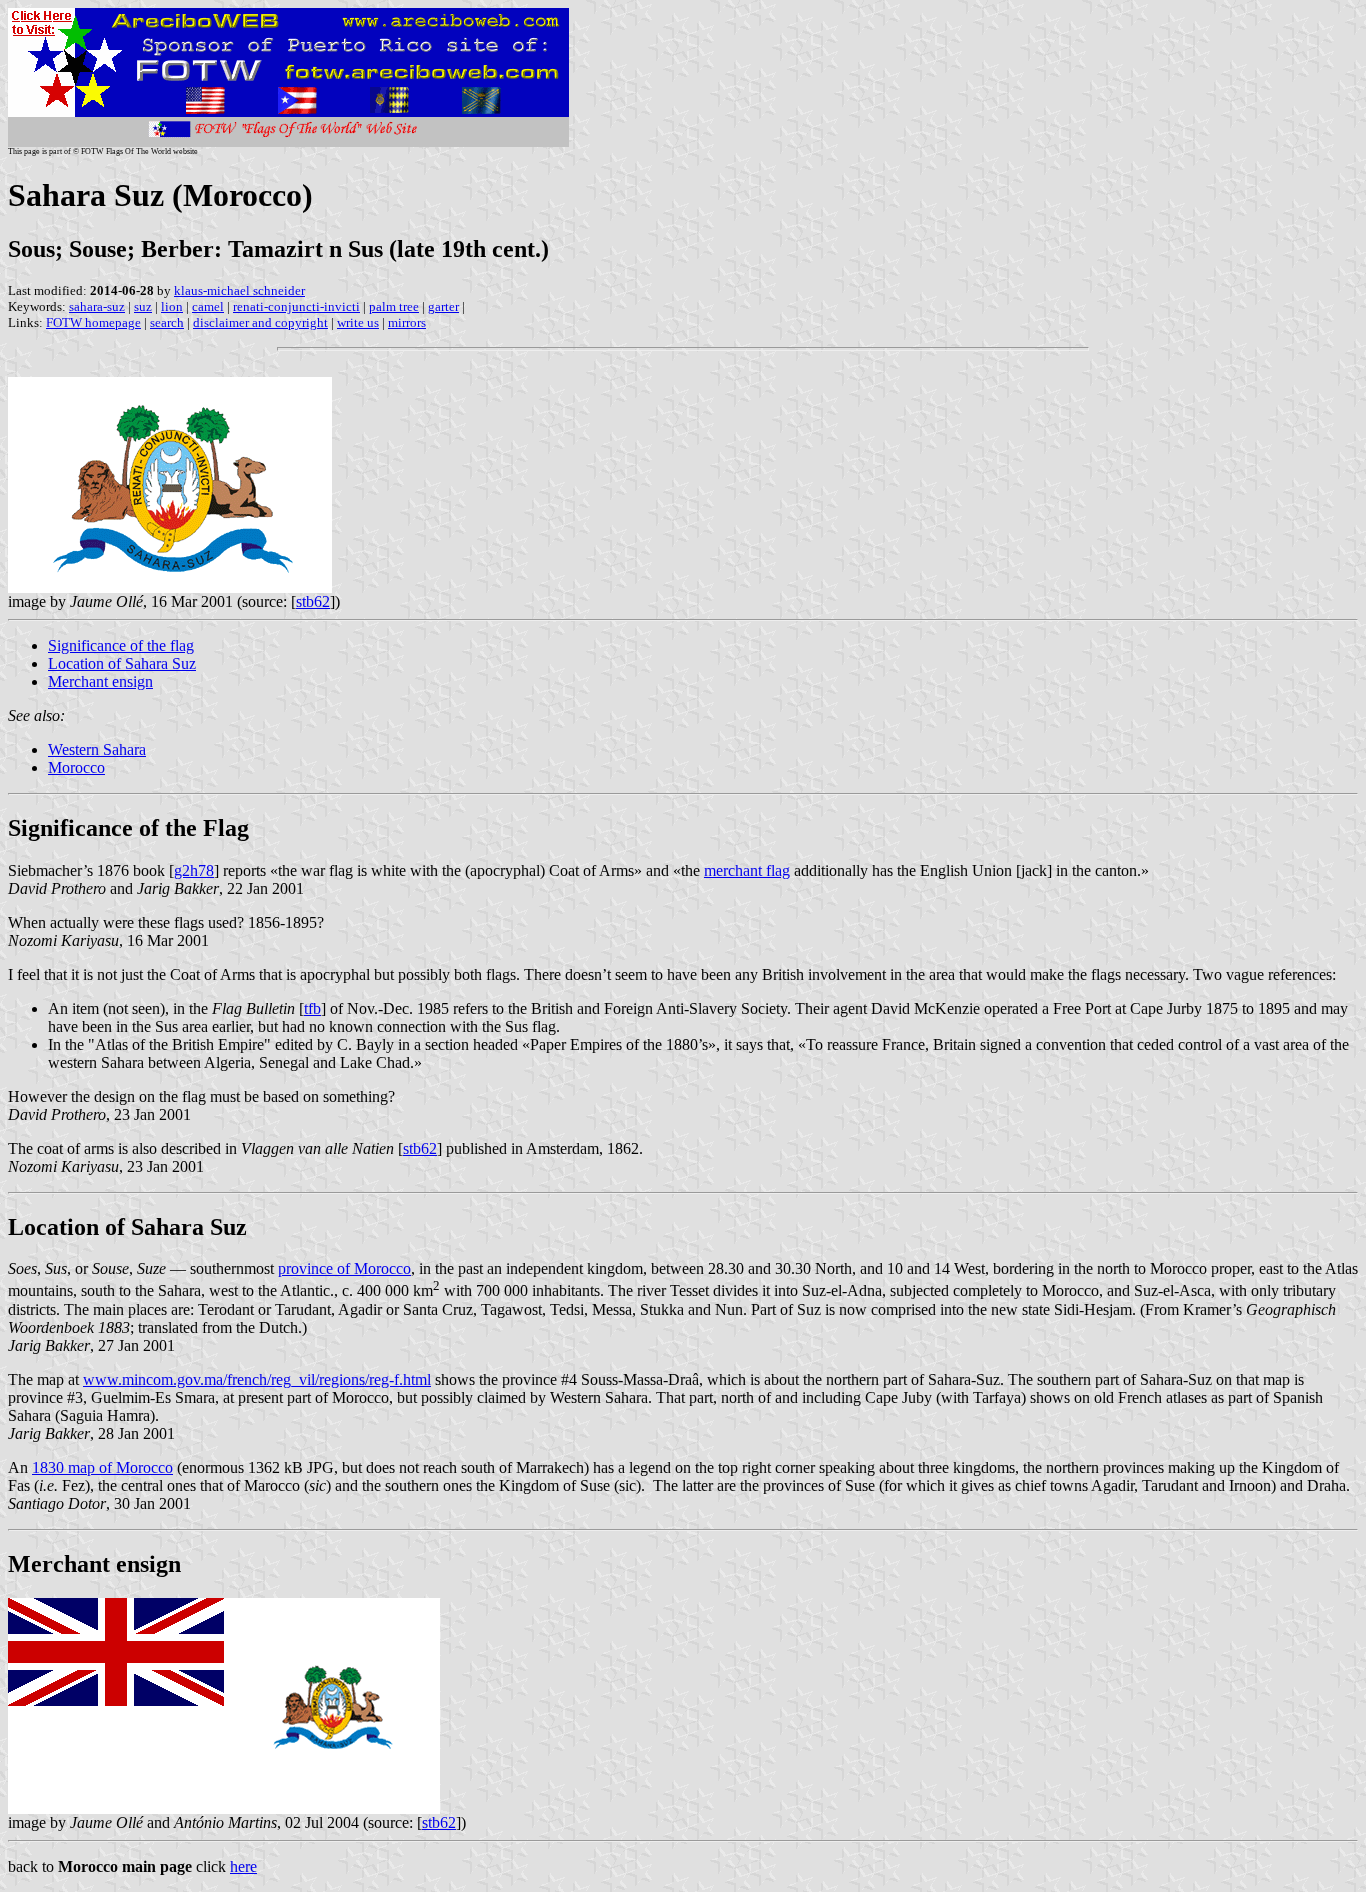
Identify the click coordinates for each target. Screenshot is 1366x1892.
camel (208, 306)
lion (172, 306)
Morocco (76, 767)
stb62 (313, 601)
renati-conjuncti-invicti (296, 306)
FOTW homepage (93, 322)
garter (443, 306)
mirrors (407, 322)
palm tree (394, 306)
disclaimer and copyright (260, 322)
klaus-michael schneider (239, 290)
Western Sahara (97, 749)
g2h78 (194, 870)
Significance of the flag (121, 645)
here (243, 1866)
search (167, 322)
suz (143, 306)
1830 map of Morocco (102, 1467)
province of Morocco (344, 1268)
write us (358, 322)
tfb (312, 1008)
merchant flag (747, 870)
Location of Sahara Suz (122, 663)
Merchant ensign (100, 681)
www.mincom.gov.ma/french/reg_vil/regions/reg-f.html (257, 1379)
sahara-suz (97, 306)
